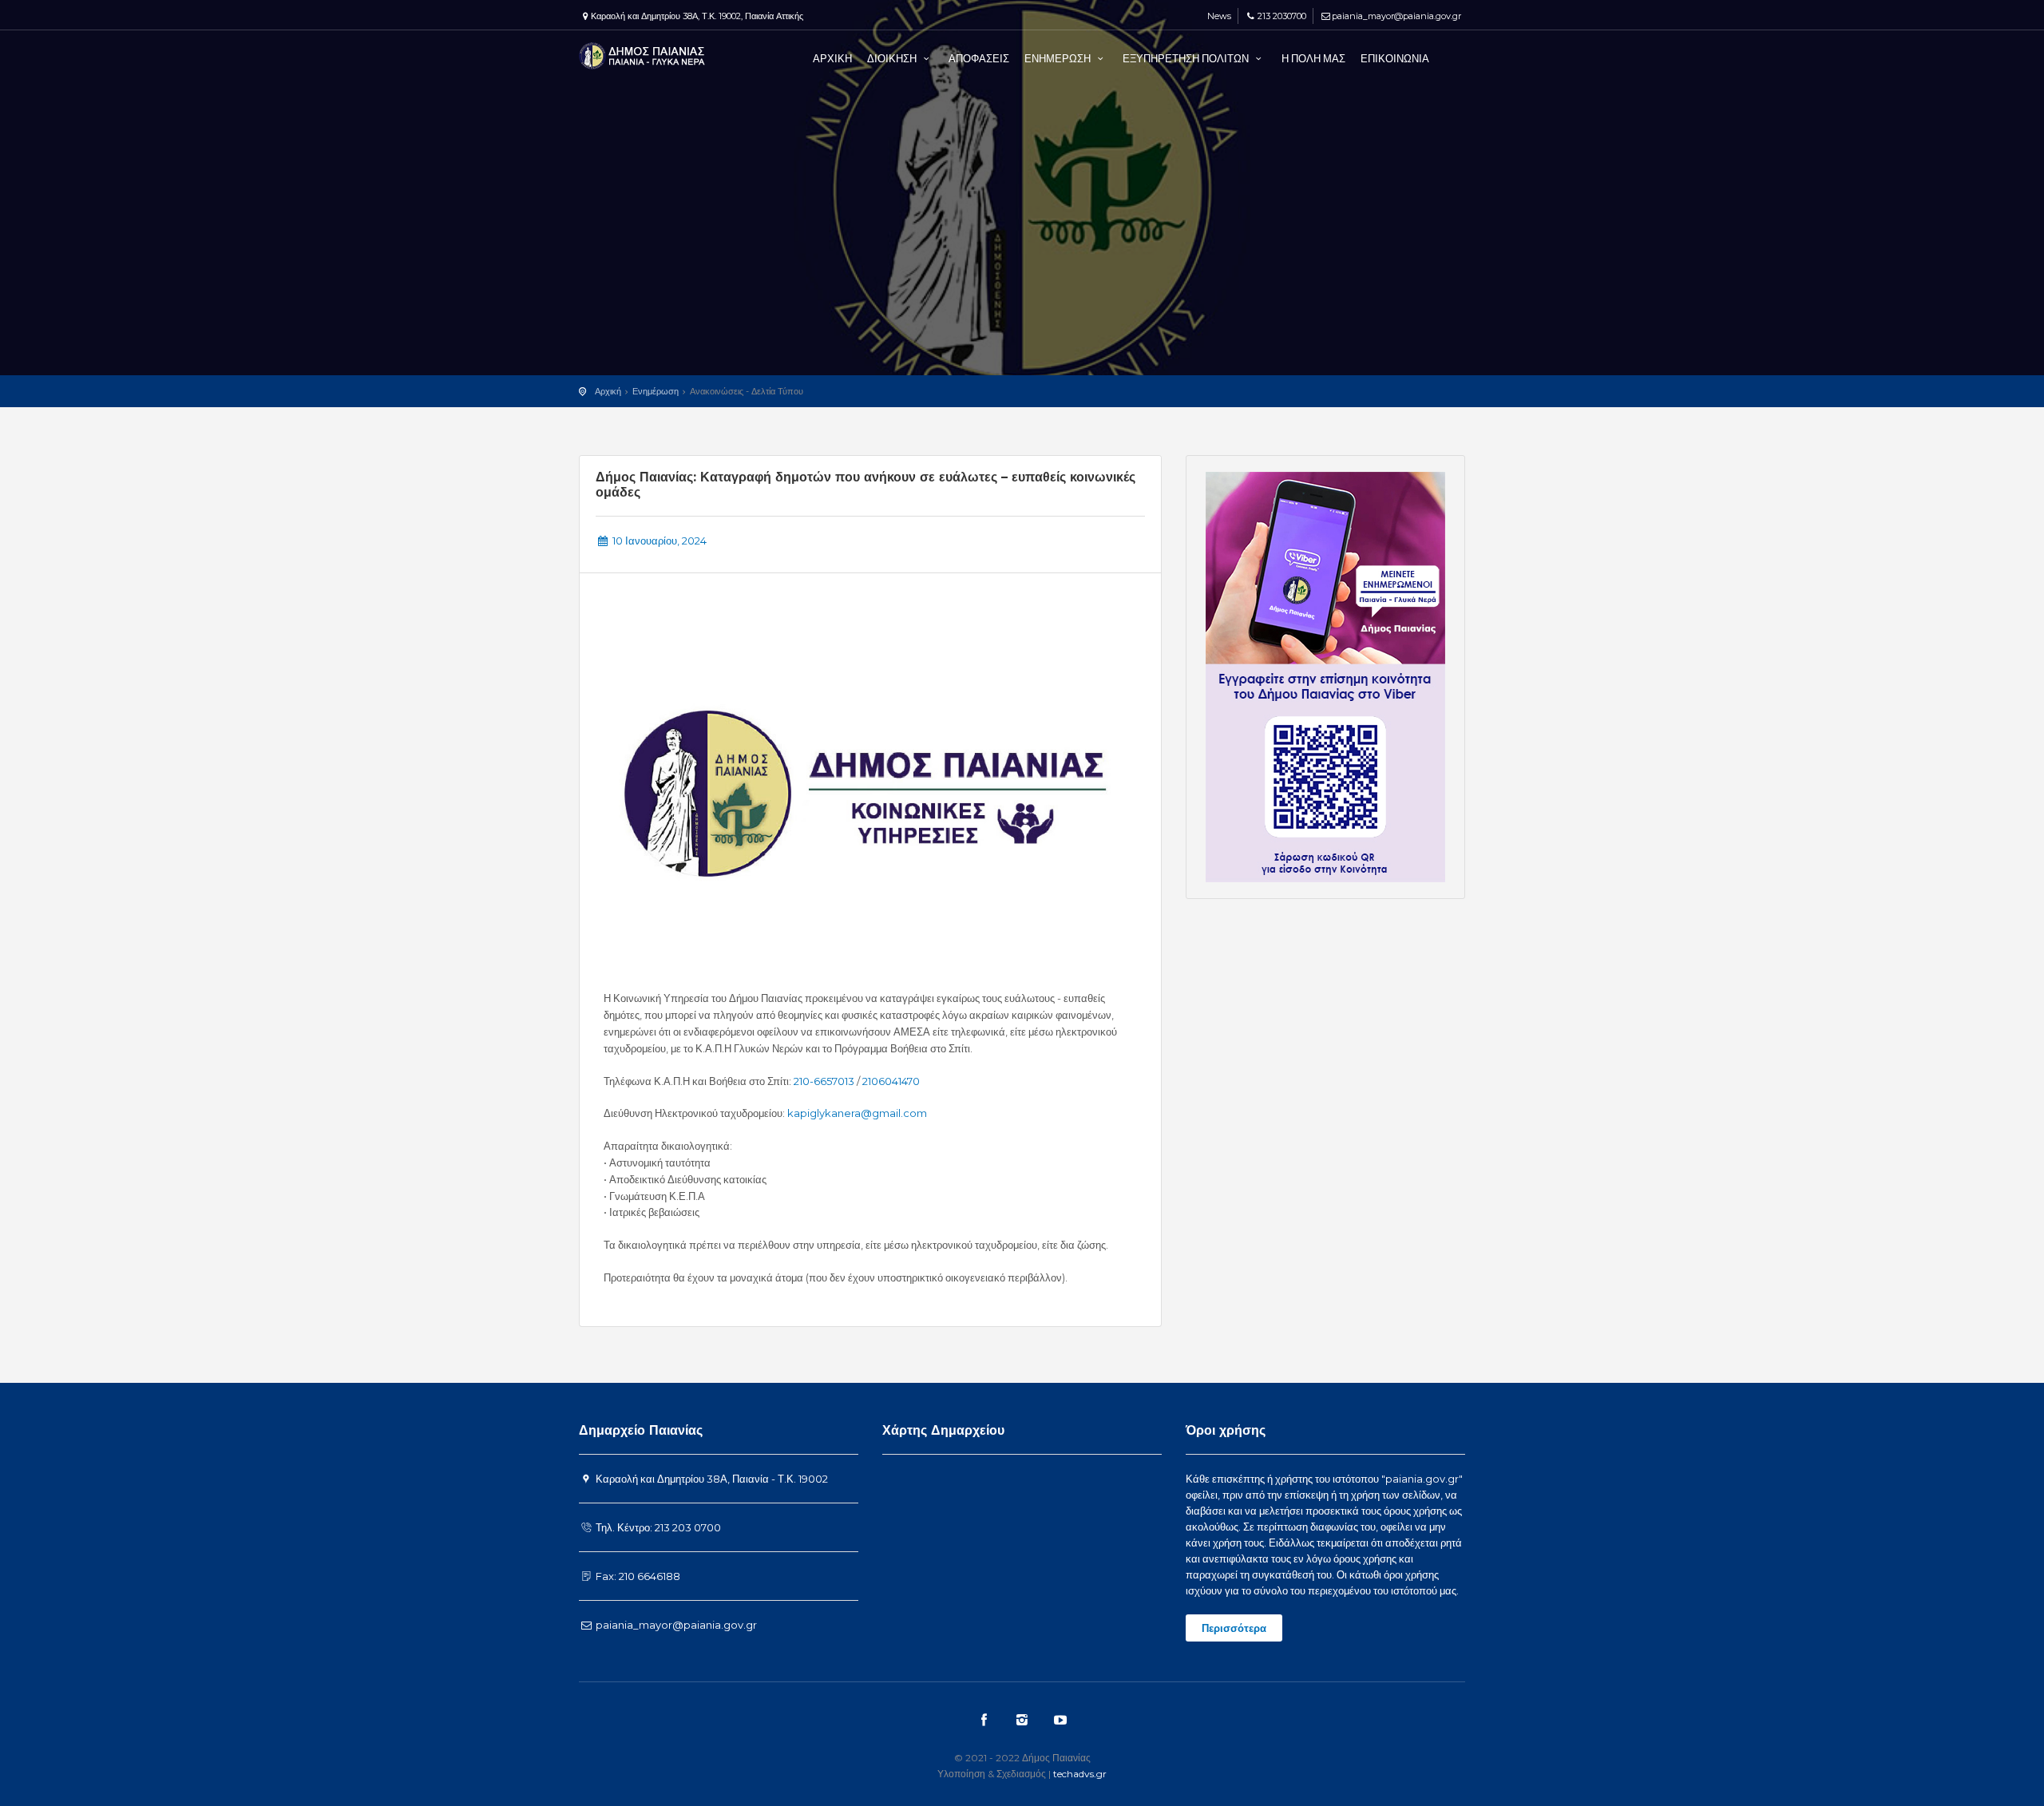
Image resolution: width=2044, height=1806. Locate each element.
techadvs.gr (1080, 1774)
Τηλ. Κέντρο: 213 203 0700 (657, 1527)
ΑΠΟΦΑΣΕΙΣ (979, 58)
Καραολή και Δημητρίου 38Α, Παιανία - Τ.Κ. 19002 (711, 1479)
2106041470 (891, 1081)
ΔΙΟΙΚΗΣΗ (893, 58)
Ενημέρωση (656, 391)
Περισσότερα (1234, 1628)
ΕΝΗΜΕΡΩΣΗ (1059, 58)
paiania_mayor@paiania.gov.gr (1396, 16)
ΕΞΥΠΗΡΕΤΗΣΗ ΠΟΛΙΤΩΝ (1187, 58)
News (1218, 16)
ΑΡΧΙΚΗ (832, 58)
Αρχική (608, 391)
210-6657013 (824, 1081)
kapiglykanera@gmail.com (857, 1113)
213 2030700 (1281, 16)
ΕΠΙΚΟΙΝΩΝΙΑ (1395, 58)
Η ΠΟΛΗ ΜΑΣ (1313, 58)
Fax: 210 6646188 (637, 1576)
